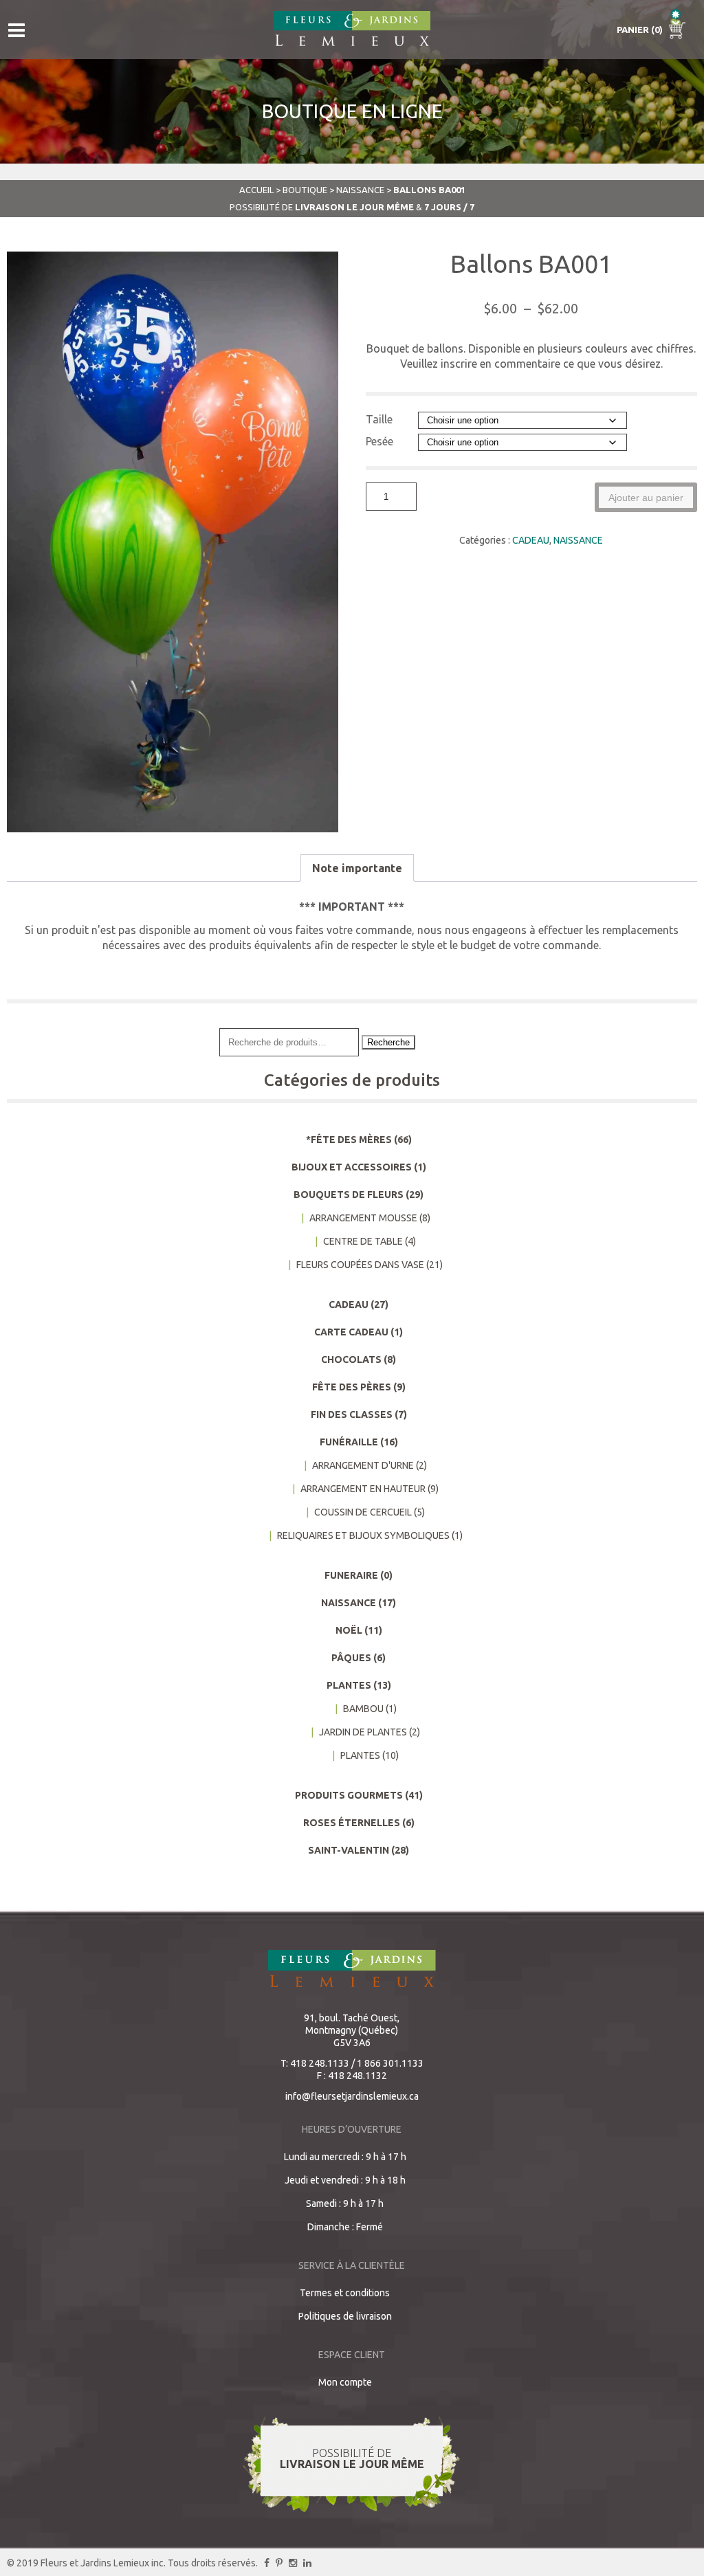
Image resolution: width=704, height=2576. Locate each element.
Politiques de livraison (345, 2316)
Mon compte (345, 2382)
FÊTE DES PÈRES (352, 1387)
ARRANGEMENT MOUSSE (363, 1218)
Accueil (256, 190)
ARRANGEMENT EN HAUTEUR (363, 1489)
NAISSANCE (360, 190)
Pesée (379, 441)
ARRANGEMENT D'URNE (363, 1465)
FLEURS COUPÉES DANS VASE (360, 1265)
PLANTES (349, 1685)
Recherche (388, 1042)
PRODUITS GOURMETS (349, 1795)
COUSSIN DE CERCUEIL (363, 1512)
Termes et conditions (345, 2293)
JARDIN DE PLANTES (363, 1732)
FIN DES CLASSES (352, 1414)
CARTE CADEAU (351, 1332)
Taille (379, 419)
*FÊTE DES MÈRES (349, 1140)
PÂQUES (351, 1658)
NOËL (349, 1630)
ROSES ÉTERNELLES (352, 1823)
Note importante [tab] (357, 868)
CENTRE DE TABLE (363, 1241)
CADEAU (531, 540)
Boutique (305, 190)
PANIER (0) (641, 30)
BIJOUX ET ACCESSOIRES (352, 1167)
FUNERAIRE (351, 1575)
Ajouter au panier (646, 498)
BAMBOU (363, 1709)
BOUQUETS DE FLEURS (349, 1195)
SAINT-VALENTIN (349, 1850)
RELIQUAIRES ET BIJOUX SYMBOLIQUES (363, 1535)
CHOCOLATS (351, 1359)
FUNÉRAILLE (349, 1442)
